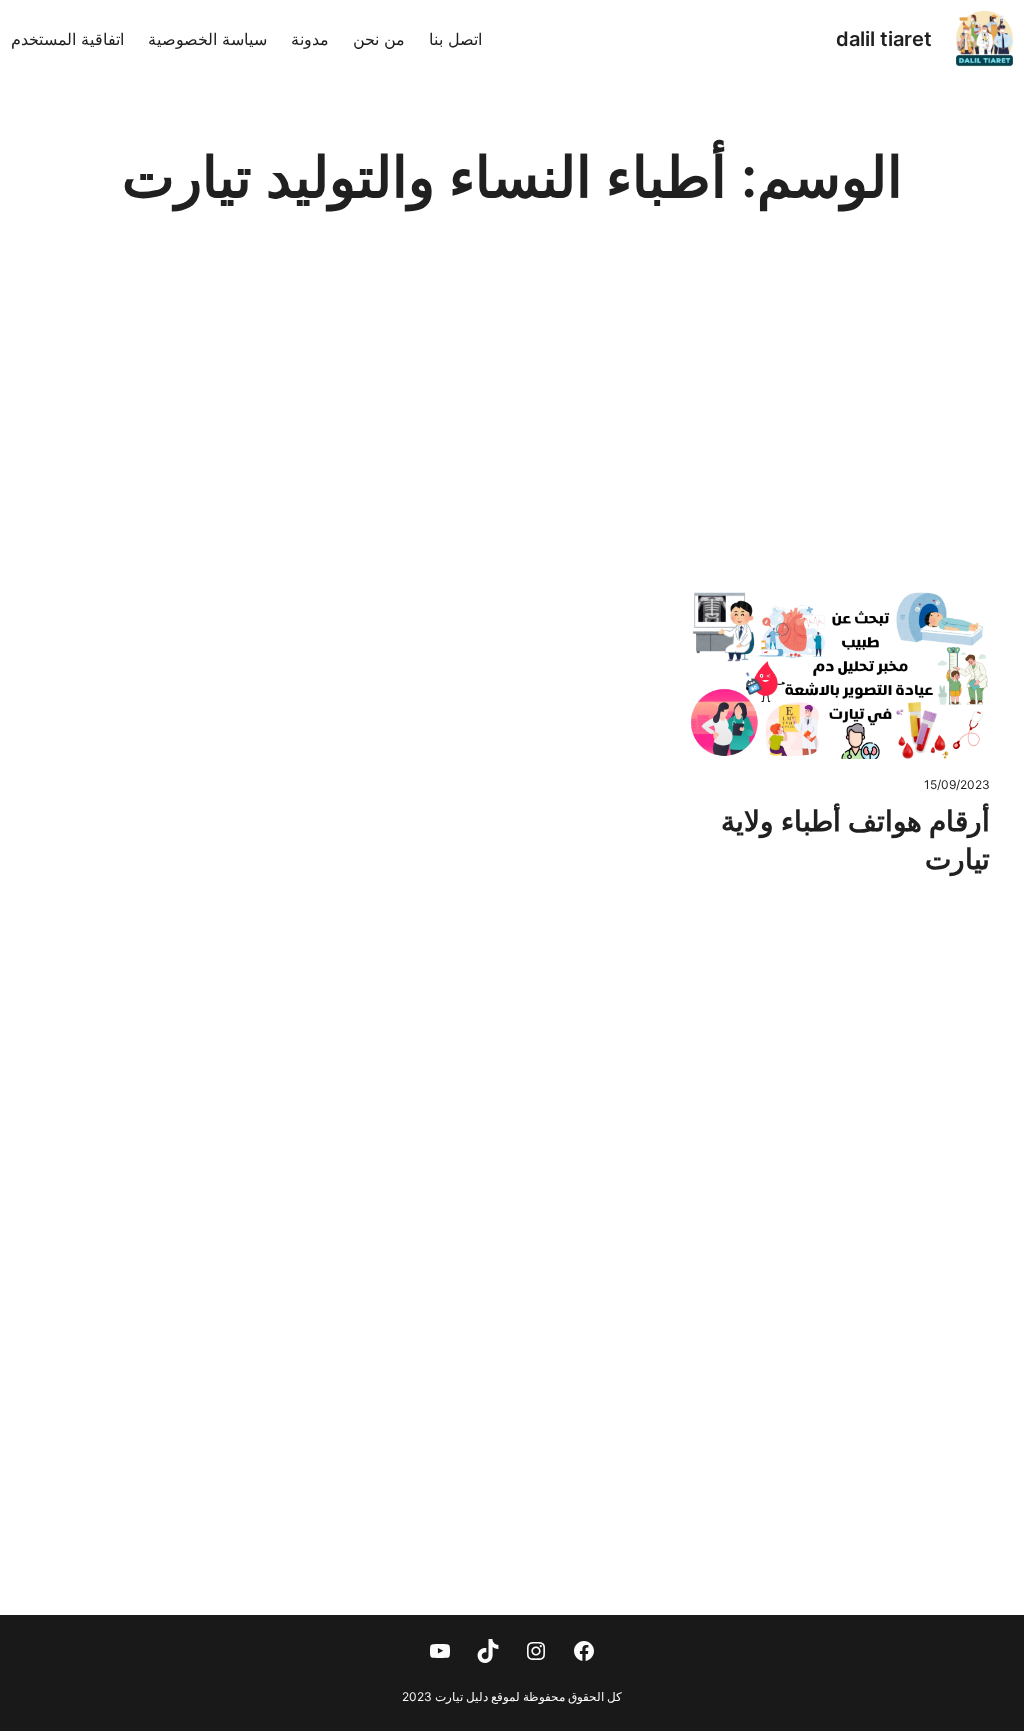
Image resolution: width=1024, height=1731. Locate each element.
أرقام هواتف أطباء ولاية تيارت (855, 840)
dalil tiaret (884, 39)
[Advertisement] (512, 424)
